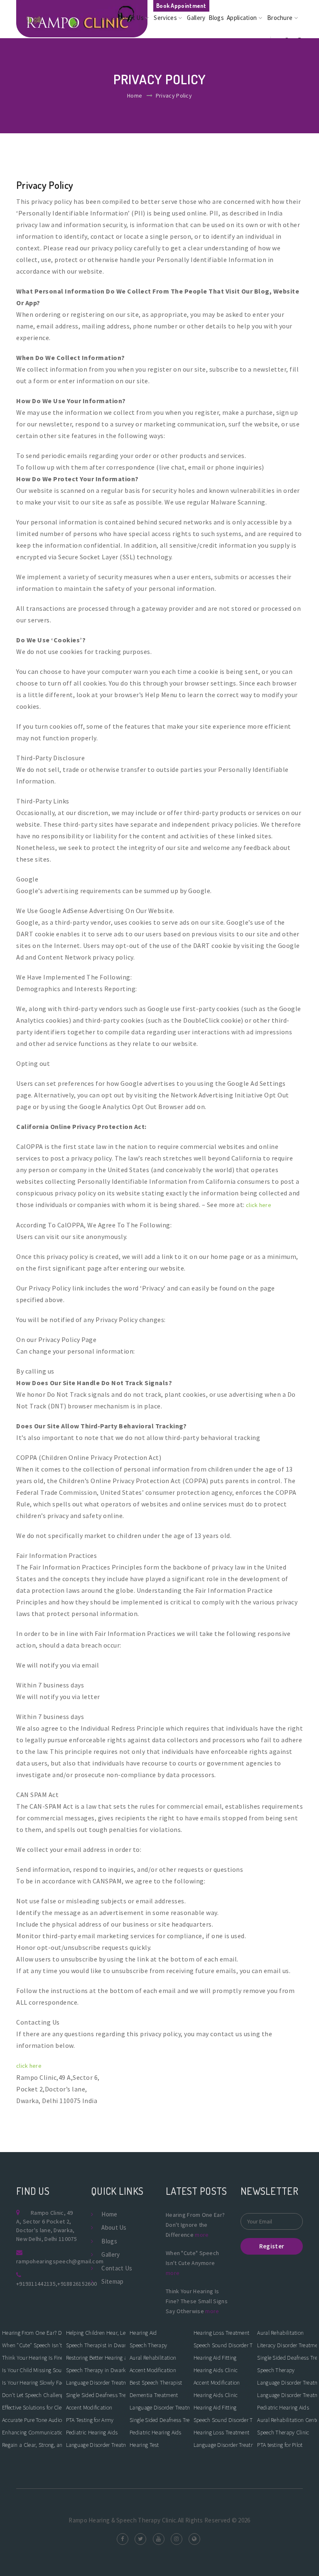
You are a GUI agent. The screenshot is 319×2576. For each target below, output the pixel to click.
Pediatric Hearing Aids (92, 2432)
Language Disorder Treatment (96, 2445)
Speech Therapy (148, 2345)
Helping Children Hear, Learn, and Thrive (96, 2333)
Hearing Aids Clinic (216, 2370)
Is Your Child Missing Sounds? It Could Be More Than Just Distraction (32, 2370)
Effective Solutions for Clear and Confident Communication (32, 2407)
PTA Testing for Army (90, 2420)
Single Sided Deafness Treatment (96, 2395)
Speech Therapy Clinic (283, 2432)
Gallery (196, 18)
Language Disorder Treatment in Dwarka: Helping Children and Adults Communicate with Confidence (96, 2383)
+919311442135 (36, 2284)
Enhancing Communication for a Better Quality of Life (32, 2432)
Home (108, 18)
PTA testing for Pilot (280, 2445)
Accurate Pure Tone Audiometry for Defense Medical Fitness (32, 2420)
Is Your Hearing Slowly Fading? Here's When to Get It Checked (32, 2383)
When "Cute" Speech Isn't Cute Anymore (32, 2345)
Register (272, 2246)
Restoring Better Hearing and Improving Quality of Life (96, 2358)
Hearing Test (144, 2445)
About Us (132, 18)
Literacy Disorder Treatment (287, 2345)
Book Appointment (181, 6)
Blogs (216, 18)
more (202, 2235)
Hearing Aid (143, 2333)
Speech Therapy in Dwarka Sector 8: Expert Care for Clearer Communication (96, 2370)
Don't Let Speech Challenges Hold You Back (32, 2395)
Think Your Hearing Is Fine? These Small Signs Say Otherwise (32, 2358)
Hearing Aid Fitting (215, 2358)
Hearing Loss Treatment (222, 2333)
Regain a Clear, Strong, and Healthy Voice (32, 2445)
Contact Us (117, 2268)
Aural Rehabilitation (153, 2358)
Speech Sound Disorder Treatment (223, 2345)
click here (259, 1205)
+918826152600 (77, 2284)
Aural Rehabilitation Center (287, 2420)
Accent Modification (89, 2407)
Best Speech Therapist (156, 2383)
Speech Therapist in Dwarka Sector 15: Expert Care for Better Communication (96, 2345)
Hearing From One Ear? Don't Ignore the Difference (32, 2333)
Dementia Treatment (154, 2395)
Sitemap (112, 2281)
